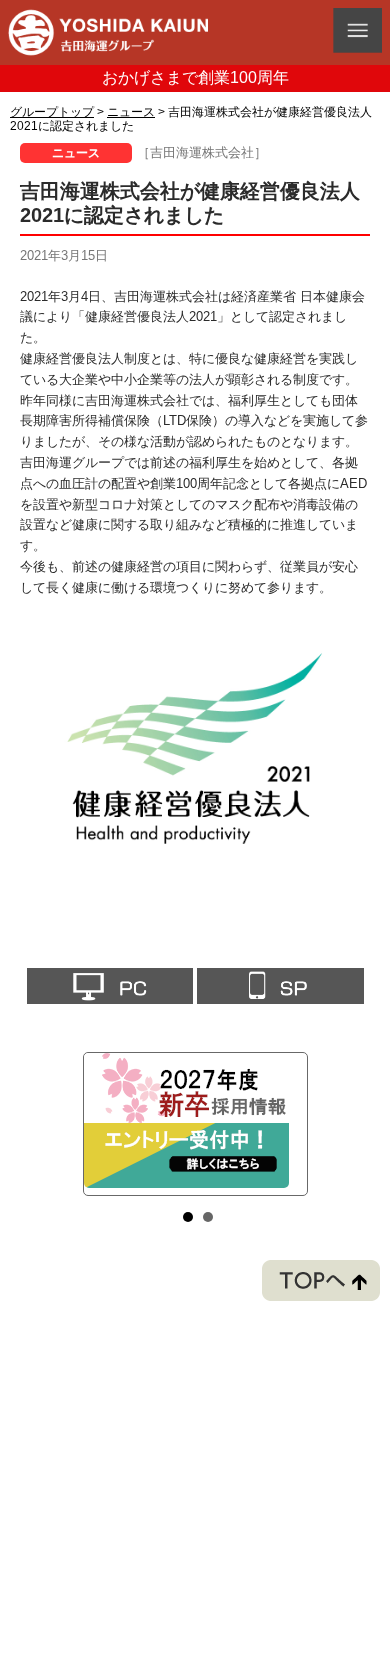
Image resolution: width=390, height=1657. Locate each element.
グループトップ (52, 112)
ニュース (131, 112)
